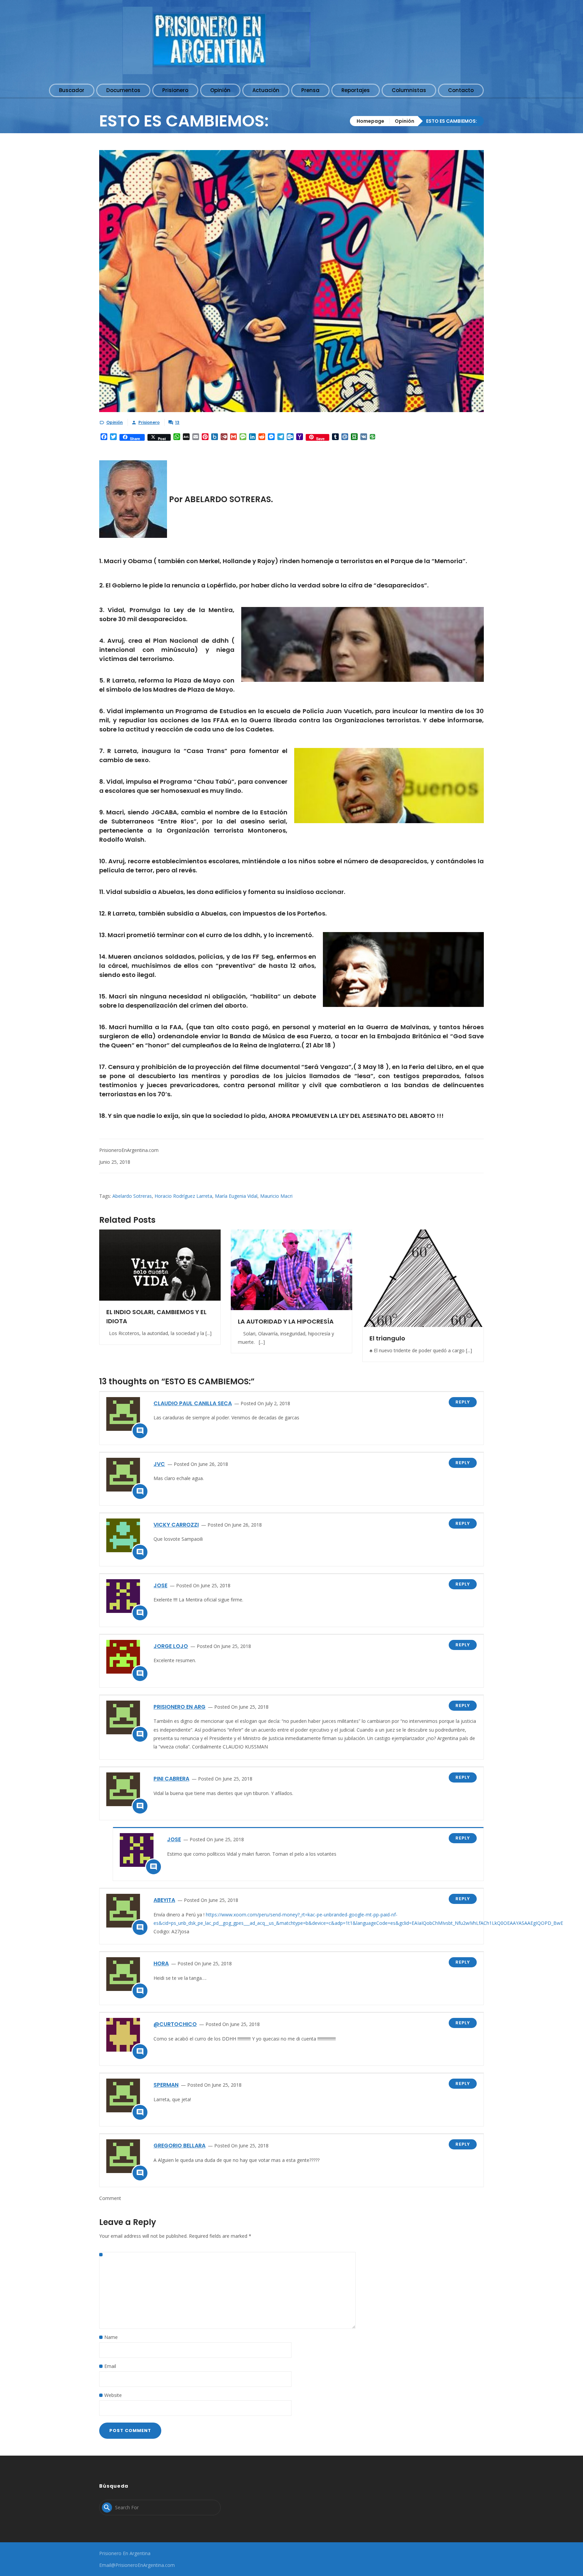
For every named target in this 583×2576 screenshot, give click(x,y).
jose (160, 1585)
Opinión (405, 121)
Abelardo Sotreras (132, 1196)
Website (113, 2395)
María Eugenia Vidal (236, 1196)
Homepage (370, 121)
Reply (463, 1402)
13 (177, 422)
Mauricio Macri (276, 1196)
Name (111, 2337)
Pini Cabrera (171, 1779)
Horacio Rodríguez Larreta (183, 1196)
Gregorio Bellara (179, 2146)
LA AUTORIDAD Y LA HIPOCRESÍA (286, 1321)
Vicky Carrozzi (176, 1525)
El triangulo (387, 1338)
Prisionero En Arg (179, 1707)
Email (110, 2366)
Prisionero (149, 422)
